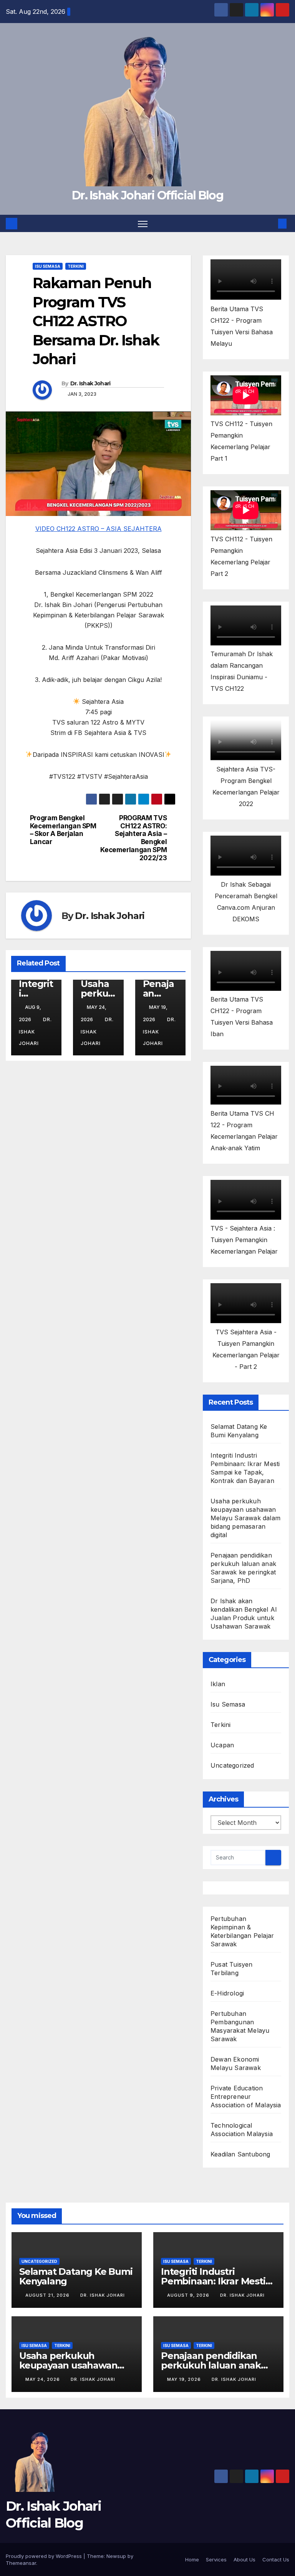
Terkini (76, 266)
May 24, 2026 (43, 2379)
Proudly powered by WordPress (45, 2556)
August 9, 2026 (189, 2295)
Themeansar (21, 2563)
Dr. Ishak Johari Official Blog (147, 195)
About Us (244, 2559)
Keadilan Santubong (240, 2154)
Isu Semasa (48, 266)
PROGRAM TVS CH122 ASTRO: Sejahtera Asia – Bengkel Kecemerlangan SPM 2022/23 (133, 838)
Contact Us (276, 2559)
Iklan (218, 1684)
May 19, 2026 (185, 2379)
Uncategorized (232, 1765)
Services (216, 2559)
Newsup (116, 2556)
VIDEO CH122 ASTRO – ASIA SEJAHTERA (99, 529)
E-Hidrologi (227, 1993)
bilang (230, 1973)
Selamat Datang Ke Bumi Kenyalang (76, 2276)
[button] (270, 224)
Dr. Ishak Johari (90, 383)
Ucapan (222, 1745)
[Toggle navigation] (143, 223)
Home (192, 2559)
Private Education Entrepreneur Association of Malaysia (246, 2097)
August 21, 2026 (48, 2295)
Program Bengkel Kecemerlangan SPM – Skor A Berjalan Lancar (63, 830)
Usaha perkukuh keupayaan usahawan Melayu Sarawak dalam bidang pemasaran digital (245, 1518)
